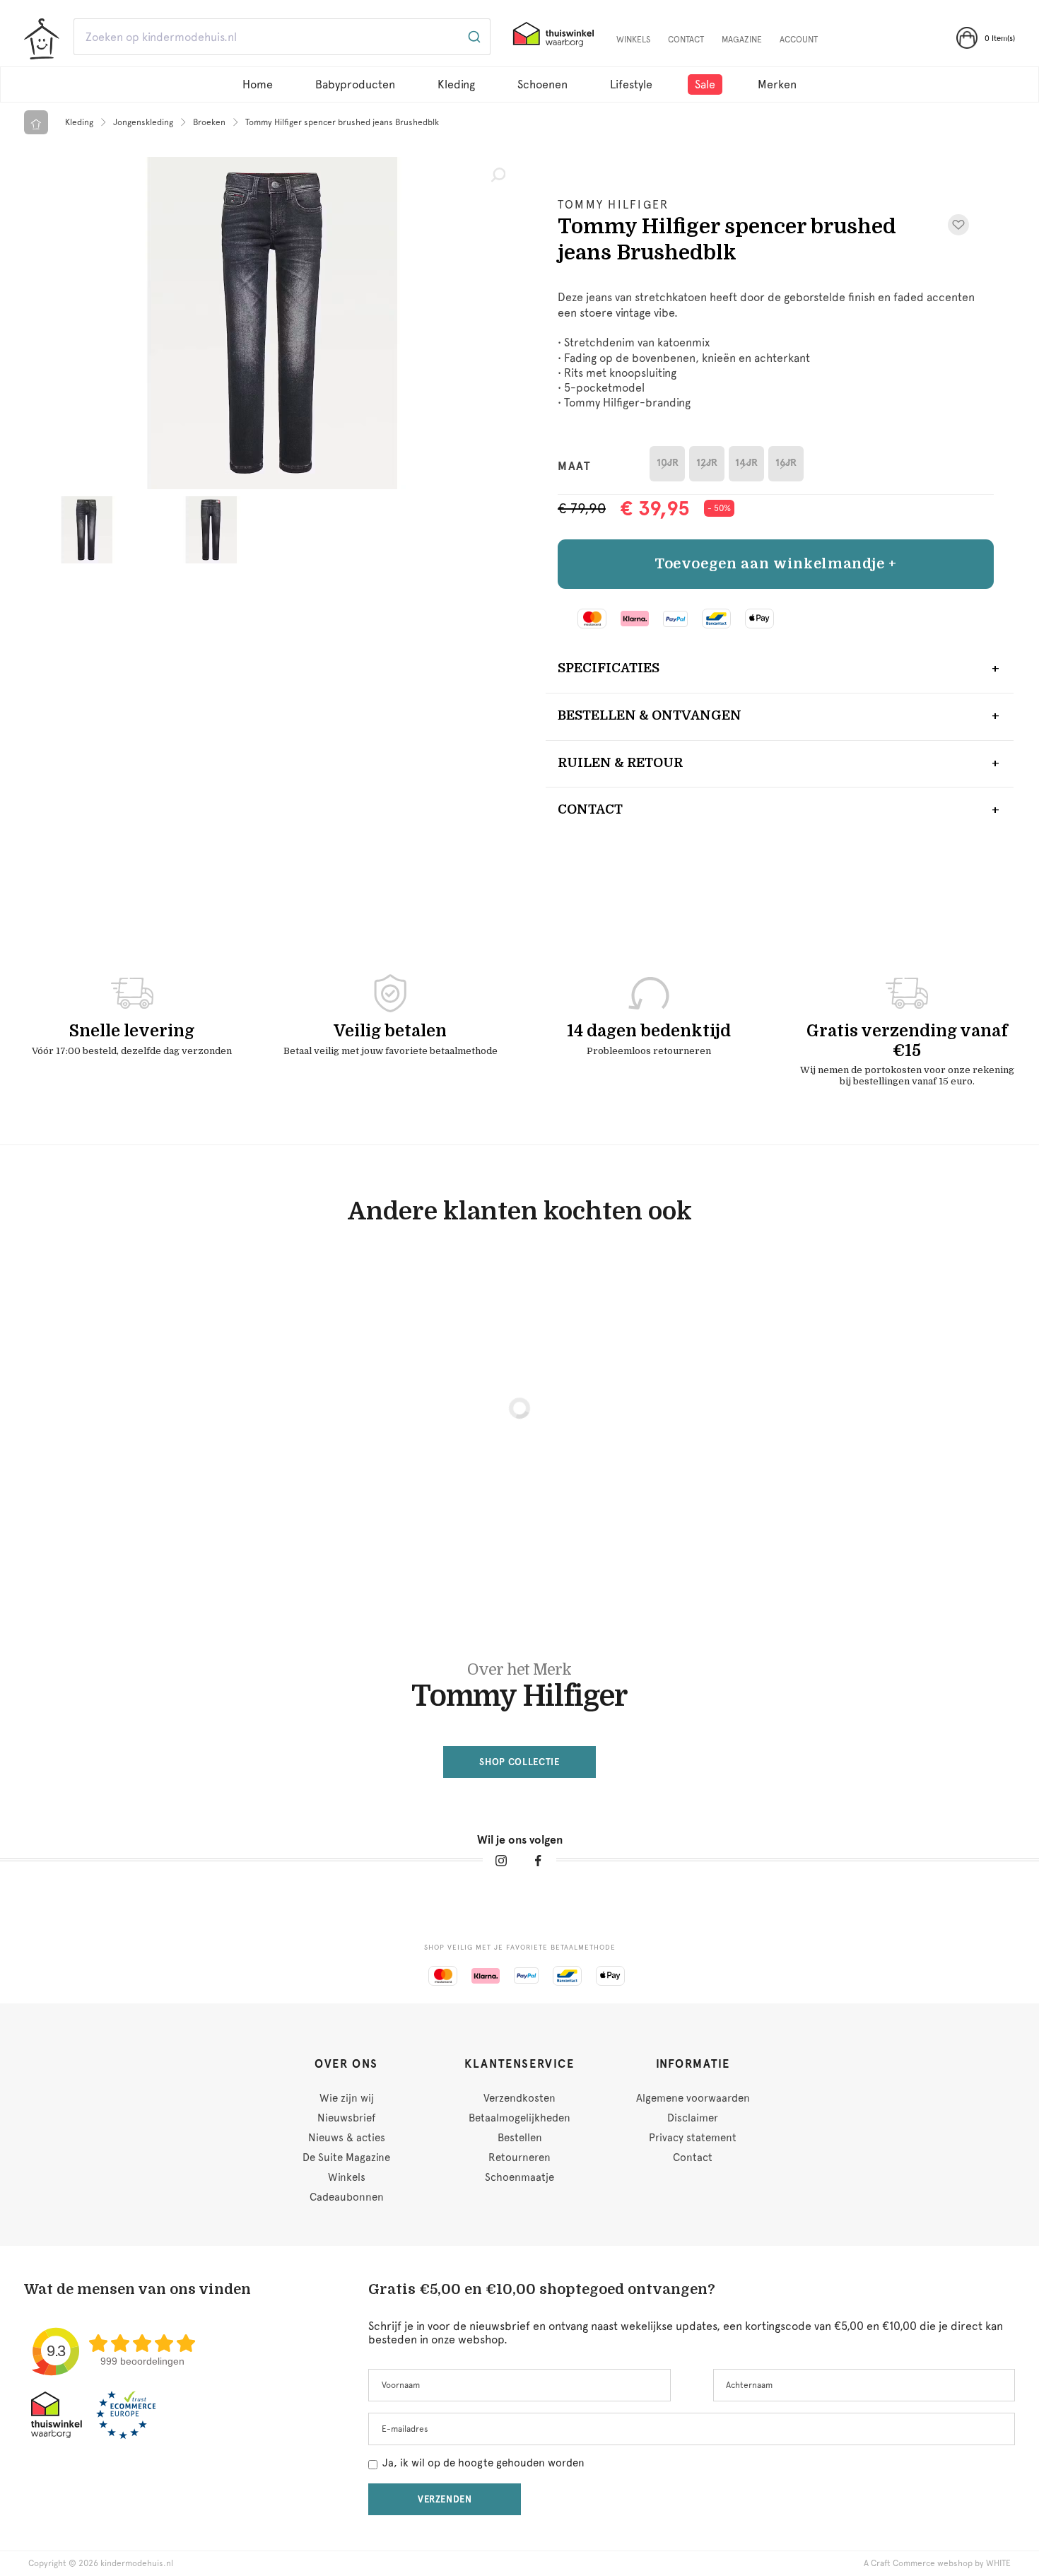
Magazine (742, 40)
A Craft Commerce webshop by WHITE (937, 2563)
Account (799, 40)
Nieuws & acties (347, 2138)
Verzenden (445, 2499)
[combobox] (282, 37)
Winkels (633, 40)
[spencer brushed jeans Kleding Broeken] (272, 323)
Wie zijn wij (347, 2098)
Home (258, 84)
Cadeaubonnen (347, 2197)
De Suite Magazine (346, 2158)
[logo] (42, 39)
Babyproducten (355, 84)
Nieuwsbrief (346, 2118)
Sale (705, 84)
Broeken (209, 122)
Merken (777, 84)
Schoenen (542, 84)
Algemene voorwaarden (693, 2098)
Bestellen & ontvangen (650, 715)
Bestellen (520, 2138)
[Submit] (473, 37)
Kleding (456, 84)
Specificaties (609, 668)
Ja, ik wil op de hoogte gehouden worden (483, 2463)
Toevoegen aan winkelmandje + (776, 564)
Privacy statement (693, 2138)
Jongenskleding (143, 122)
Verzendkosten (519, 2098)
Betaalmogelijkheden (519, 2118)
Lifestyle (631, 84)
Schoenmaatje (519, 2177)
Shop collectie (519, 1762)
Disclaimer (693, 2118)
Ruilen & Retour (620, 763)
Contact (686, 40)
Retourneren (519, 2158)
